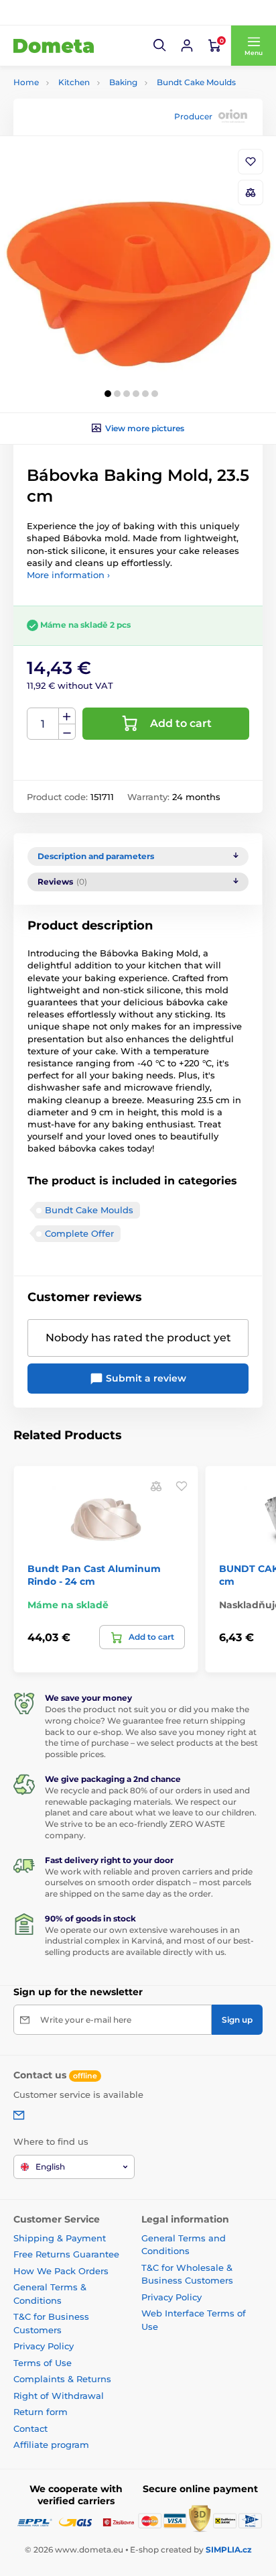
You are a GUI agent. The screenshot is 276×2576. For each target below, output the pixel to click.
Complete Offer (79, 1233)
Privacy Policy (44, 2346)
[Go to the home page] (54, 46)
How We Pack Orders (61, 2271)
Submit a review (145, 1378)
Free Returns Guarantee (66, 2254)
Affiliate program (51, 2445)
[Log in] (187, 46)
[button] (160, 46)
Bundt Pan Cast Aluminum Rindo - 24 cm (94, 1575)
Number (43, 724)
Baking (123, 82)
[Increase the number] (67, 716)
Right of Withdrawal (59, 2396)
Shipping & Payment (60, 2238)
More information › (68, 575)
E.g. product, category (93, 114)
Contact (30, 2428)
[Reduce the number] (67, 732)
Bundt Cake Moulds (196, 82)
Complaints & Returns (62, 2379)
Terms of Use (43, 2363)
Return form (41, 2412)
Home (26, 82)
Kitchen (74, 82)
